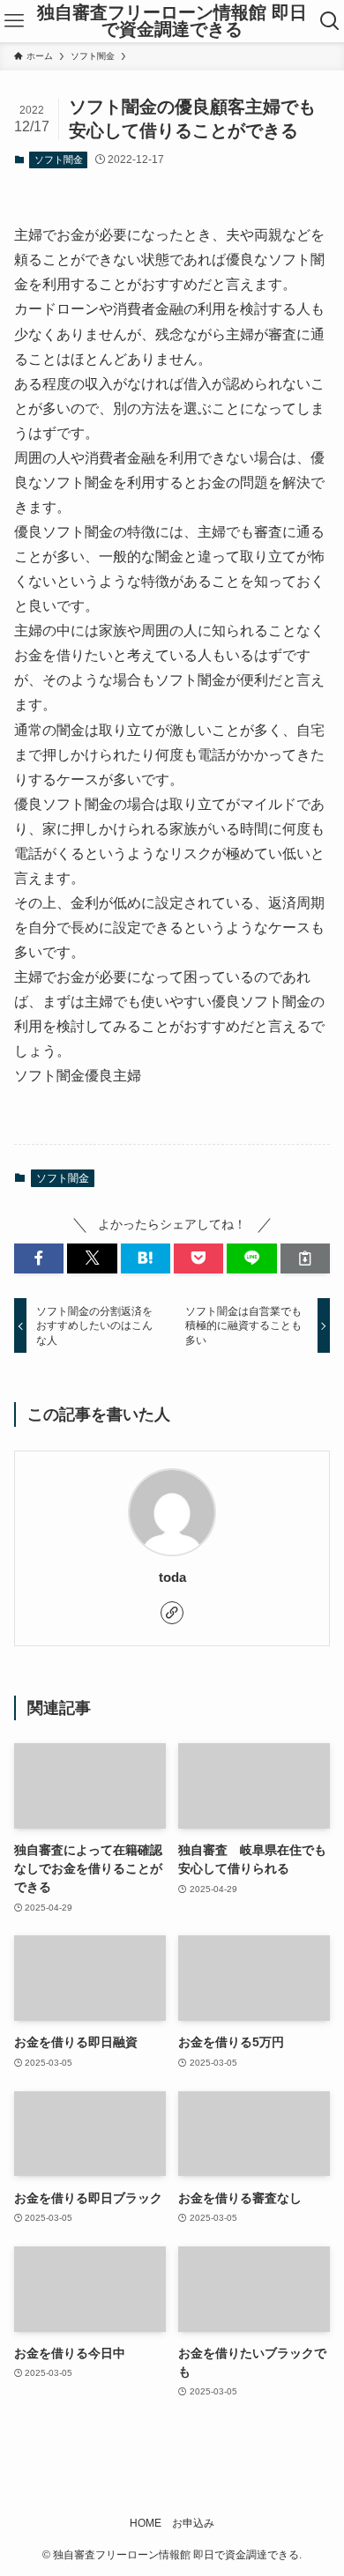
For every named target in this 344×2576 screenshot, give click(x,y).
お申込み (193, 2523)
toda (172, 1577)
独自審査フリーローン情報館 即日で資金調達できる (172, 22)
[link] (172, 1613)
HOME (146, 2523)
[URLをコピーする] (305, 1258)
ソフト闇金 (59, 160)
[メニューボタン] (14, 21)
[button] (39, 1258)
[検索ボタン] (330, 21)
